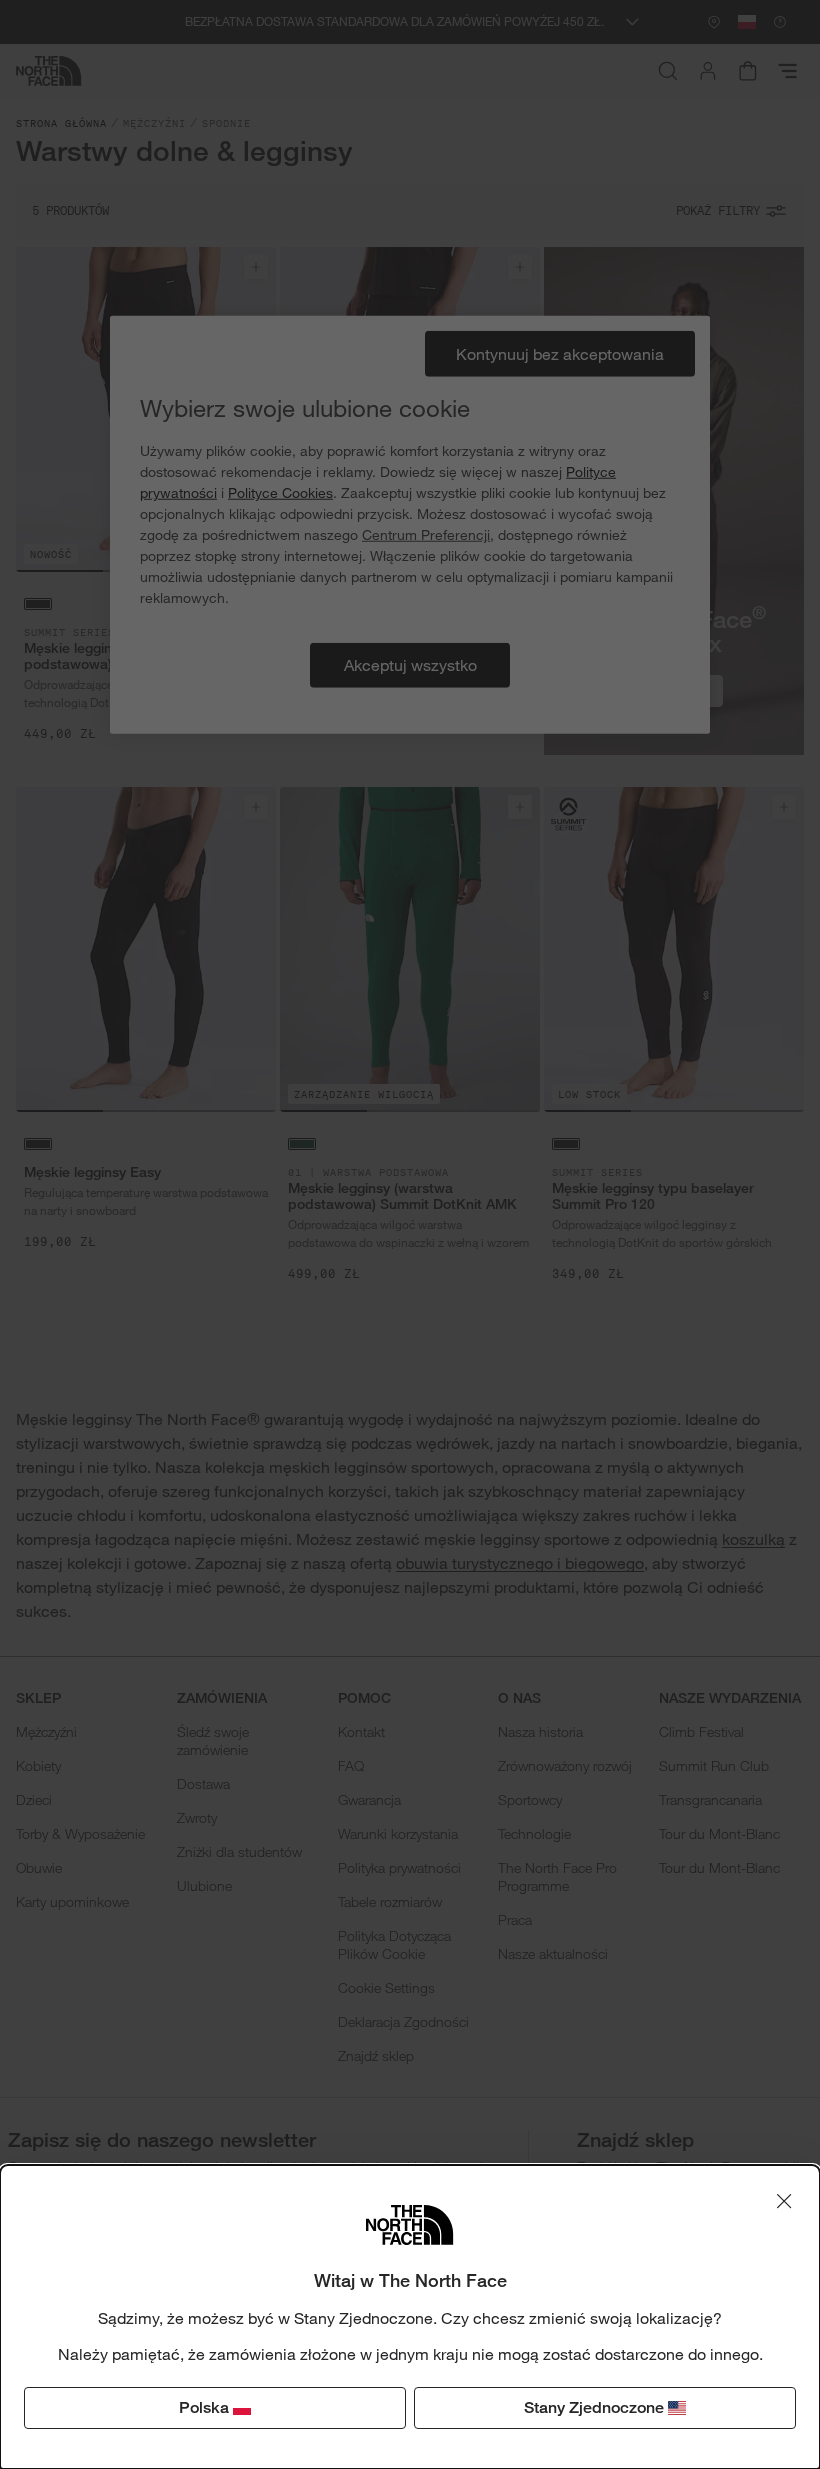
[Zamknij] (784, 2201)
